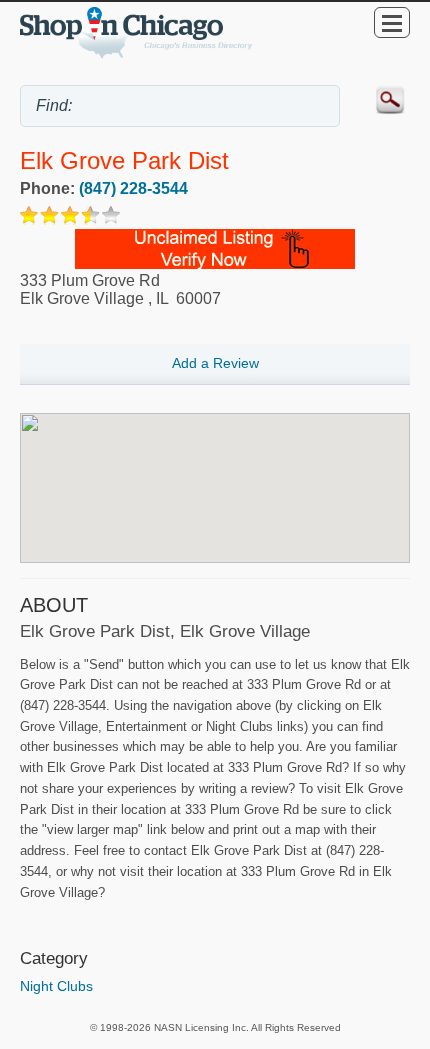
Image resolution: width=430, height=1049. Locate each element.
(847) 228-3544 (133, 188)
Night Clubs (56, 986)
